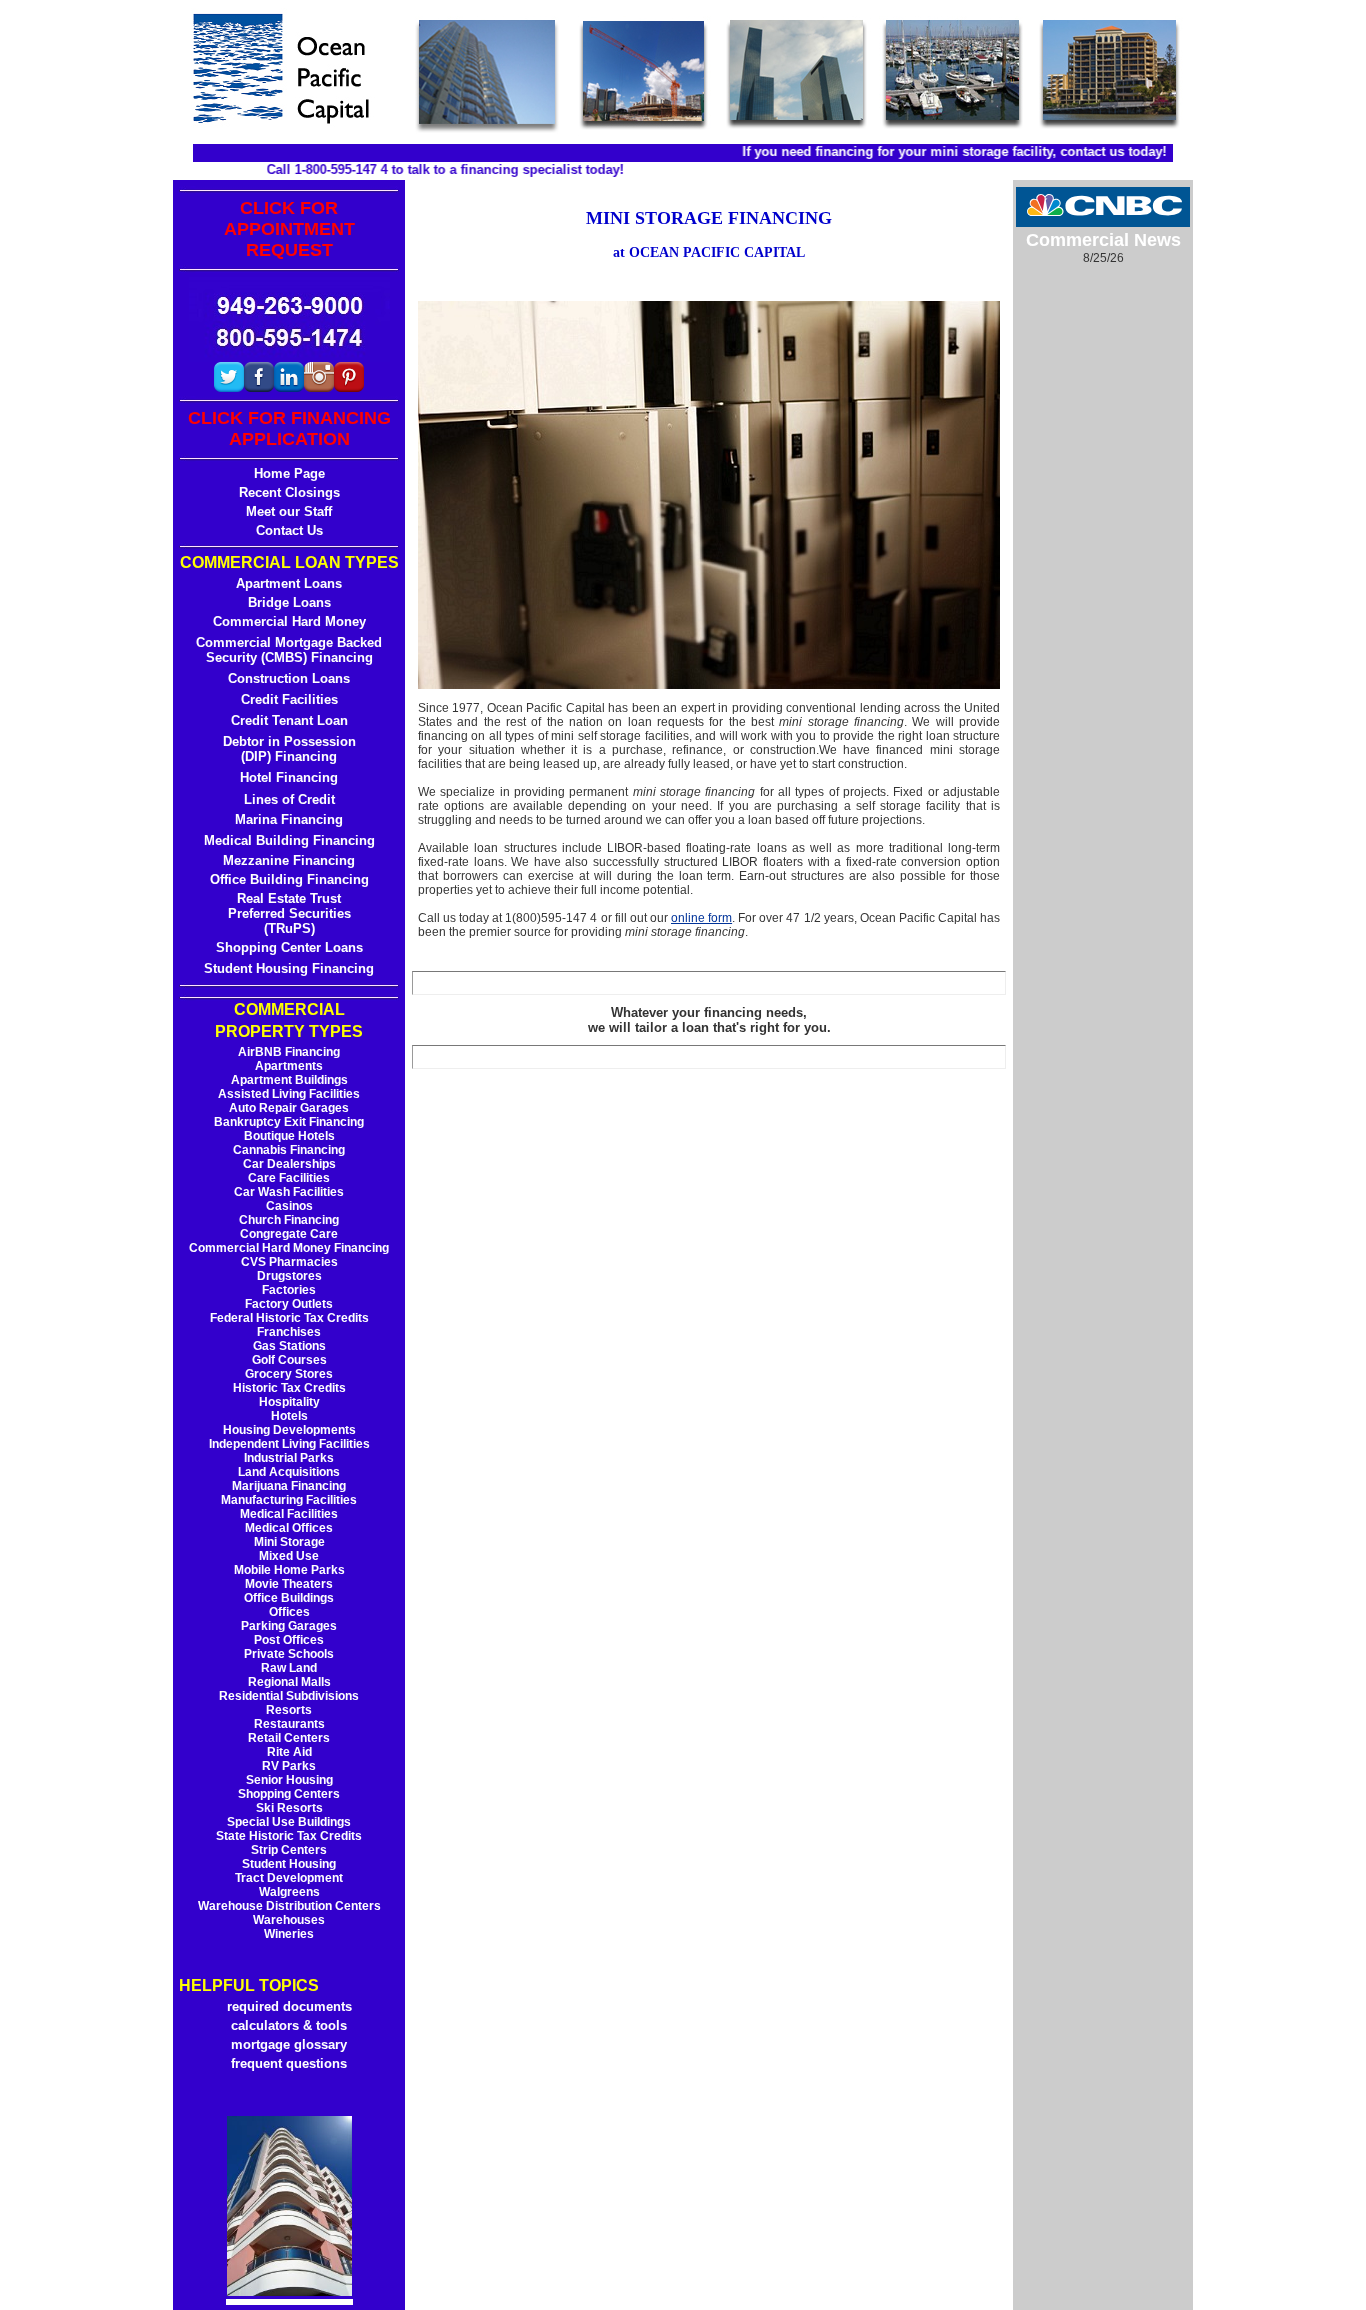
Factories (289, 1290)
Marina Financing (289, 819)
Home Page (289, 473)
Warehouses (289, 1920)
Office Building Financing (289, 879)
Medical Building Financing (289, 840)
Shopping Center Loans (289, 947)
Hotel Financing (289, 777)
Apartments (289, 1066)
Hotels (289, 1416)
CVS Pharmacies (289, 1262)
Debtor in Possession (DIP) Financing (289, 749)
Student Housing (289, 1864)
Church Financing (289, 1220)
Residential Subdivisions (289, 1696)
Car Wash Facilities (289, 1192)
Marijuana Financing (289, 1486)
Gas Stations (289, 1346)
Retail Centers (289, 1738)
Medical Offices (289, 1528)
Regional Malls (289, 1682)
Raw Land (289, 1668)
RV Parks (289, 1766)
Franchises (289, 1332)
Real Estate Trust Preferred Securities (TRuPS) (289, 913)
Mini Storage (289, 1542)
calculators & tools (289, 2025)
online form (701, 918)
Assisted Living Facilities (289, 1094)
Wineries (289, 1934)
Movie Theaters (289, 1584)
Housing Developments (289, 1430)
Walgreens (289, 1892)
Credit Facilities (289, 699)
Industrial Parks (289, 1458)
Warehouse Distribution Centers (289, 1906)
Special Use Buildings (289, 1822)
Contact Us (289, 530)
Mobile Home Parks (289, 1570)
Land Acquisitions (289, 1472)
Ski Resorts (289, 1808)
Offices (289, 1612)
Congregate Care (289, 1234)
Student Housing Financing (289, 968)
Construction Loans (289, 678)
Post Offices (289, 1640)
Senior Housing (289, 1780)
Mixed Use (289, 1556)
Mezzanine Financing (289, 860)
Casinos (289, 1206)
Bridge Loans (289, 602)
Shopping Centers (289, 1794)
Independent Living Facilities (289, 1444)
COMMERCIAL (289, 1009)
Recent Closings (289, 492)
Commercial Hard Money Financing (289, 1248)
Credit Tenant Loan (289, 720)
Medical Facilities (289, 1514)
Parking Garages (289, 1626)
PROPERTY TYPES (289, 1031)
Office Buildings (289, 1598)
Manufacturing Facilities (289, 1500)
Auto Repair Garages (289, 1108)
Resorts (289, 1710)
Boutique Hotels (289, 1136)
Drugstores (289, 1276)
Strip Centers (289, 1850)
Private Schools (289, 1654)
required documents (289, 2006)
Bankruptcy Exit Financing (289, 1122)
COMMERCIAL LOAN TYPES (289, 562)
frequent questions (289, 2063)
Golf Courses (289, 1360)
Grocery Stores (289, 1374)
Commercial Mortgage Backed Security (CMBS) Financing (289, 650)
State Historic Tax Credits (289, 1836)
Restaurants (289, 1724)
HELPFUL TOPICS (249, 1985)
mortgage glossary (289, 2044)
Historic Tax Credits (289, 1388)
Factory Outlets (289, 1304)
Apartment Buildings (289, 1080)
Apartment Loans (289, 583)
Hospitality (289, 1402)
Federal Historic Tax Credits (289, 1318)
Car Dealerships (289, 1164)
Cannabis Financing (289, 1150)
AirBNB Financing (289, 1052)
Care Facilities (289, 1178)
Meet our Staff (289, 511)
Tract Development (289, 1878)
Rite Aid (289, 1752)
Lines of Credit (289, 799)
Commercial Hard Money (289, 621)
